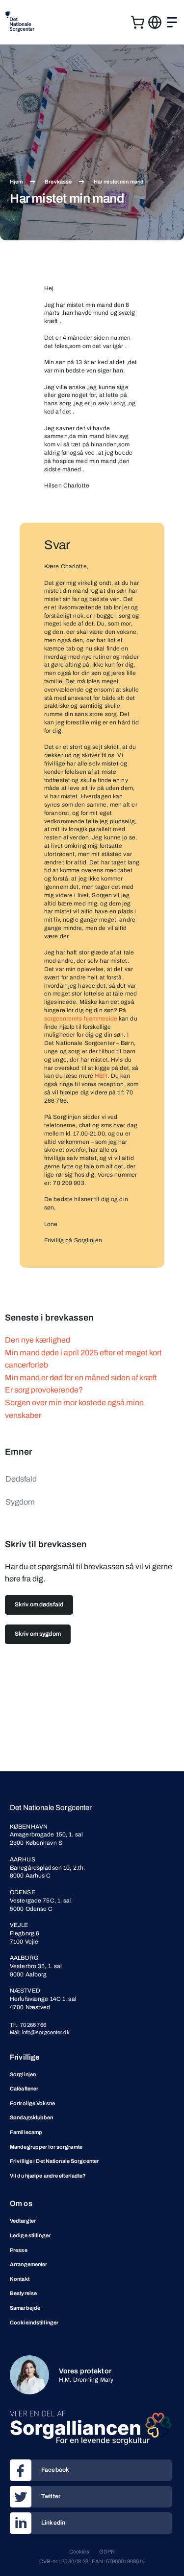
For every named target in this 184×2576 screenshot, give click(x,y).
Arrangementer (28, 2264)
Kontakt (20, 2279)
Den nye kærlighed (38, 1340)
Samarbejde (25, 2308)
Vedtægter (23, 2221)
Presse (19, 2250)
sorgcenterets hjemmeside (81, 1019)
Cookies (79, 2552)
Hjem (16, 182)
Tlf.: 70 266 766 (28, 2025)
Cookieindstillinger (34, 2322)
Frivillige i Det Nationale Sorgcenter (54, 2161)
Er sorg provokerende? (44, 1390)
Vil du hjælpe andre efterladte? (48, 2176)
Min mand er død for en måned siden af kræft (81, 1378)
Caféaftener (24, 2089)
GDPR (107, 2552)
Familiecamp (26, 2132)
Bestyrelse (23, 2293)
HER (101, 1076)
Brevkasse (58, 182)
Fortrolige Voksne (32, 2103)
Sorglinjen (23, 2074)
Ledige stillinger (30, 2235)
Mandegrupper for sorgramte (46, 2147)
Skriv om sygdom (38, 1634)
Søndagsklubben (32, 2117)
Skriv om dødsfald (39, 1604)
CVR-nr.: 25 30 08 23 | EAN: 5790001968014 (92, 2561)
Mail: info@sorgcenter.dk (40, 2032)
